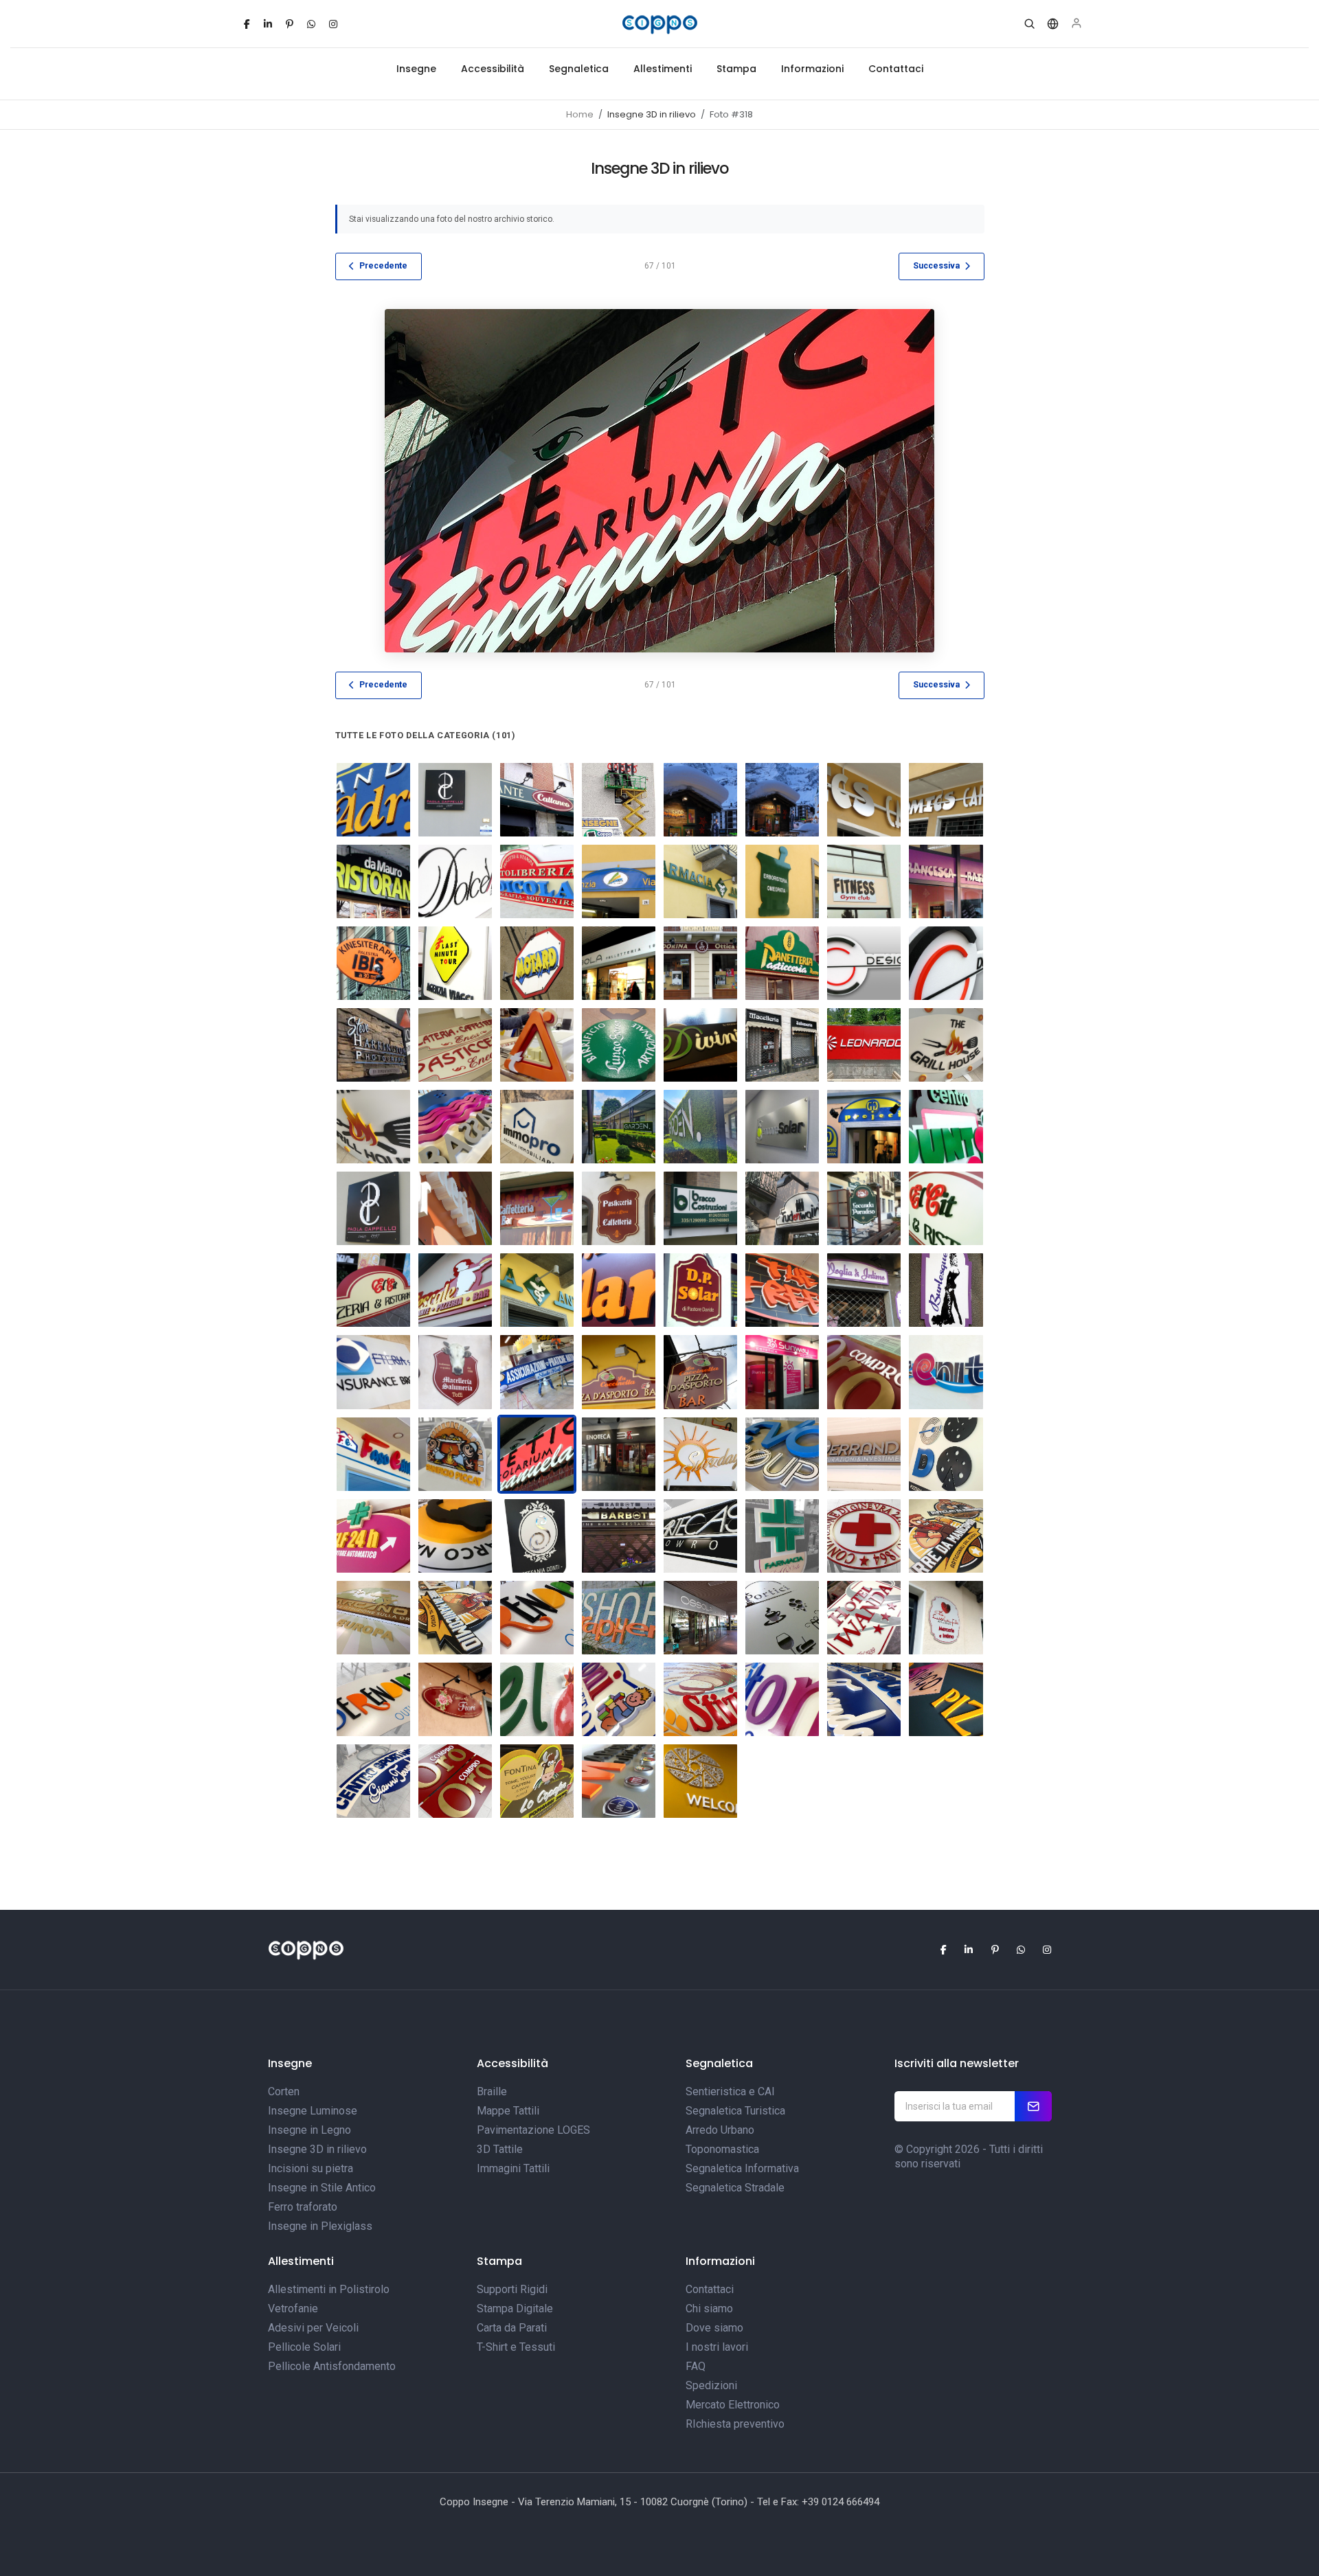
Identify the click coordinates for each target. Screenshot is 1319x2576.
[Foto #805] (700, 1045)
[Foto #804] (619, 1045)
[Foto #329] (619, 963)
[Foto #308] (864, 800)
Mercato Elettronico (733, 2405)
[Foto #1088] (455, 1454)
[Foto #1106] (537, 1781)
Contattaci (896, 69)
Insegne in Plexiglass (320, 2226)
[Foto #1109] (537, 1699)
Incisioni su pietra (311, 2168)
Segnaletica (579, 69)
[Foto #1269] (700, 1781)
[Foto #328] (864, 1127)
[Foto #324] (946, 881)
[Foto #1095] (619, 1781)
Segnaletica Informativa (742, 2168)
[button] (1029, 24)
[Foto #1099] (864, 1536)
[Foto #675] (619, 1208)
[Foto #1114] (700, 1699)
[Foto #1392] (537, 1127)
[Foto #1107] (782, 1618)
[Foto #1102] (455, 1618)
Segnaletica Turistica (735, 2111)
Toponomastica (722, 2149)
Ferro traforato (303, 2207)
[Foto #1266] (619, 1454)
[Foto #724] (373, 1045)
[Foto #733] (455, 1372)
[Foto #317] (455, 1290)
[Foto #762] (864, 1208)
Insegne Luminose (313, 2111)
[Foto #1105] (700, 1618)
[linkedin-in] (268, 24)
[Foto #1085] (782, 1454)
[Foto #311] (373, 881)
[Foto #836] (373, 1454)
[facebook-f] (247, 24)
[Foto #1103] (537, 1618)
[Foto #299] (455, 1208)
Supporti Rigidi (512, 2289)
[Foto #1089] (946, 1454)
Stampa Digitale (515, 2309)
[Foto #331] (782, 963)
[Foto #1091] (373, 1536)
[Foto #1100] (373, 1618)
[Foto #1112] (946, 1618)
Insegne (416, 69)
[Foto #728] (700, 1372)
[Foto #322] (864, 881)
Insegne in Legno (309, 2130)
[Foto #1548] (619, 1127)
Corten (284, 2091)
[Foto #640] (782, 1208)
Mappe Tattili (508, 2111)
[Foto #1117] (373, 1781)
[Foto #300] (537, 1208)
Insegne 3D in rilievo (317, 2149)
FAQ (696, 2366)
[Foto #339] (946, 963)
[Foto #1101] (946, 1536)
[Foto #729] (619, 1372)
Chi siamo (709, 2309)
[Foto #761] (537, 1372)
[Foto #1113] (619, 1699)
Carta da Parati (512, 2328)
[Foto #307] (782, 800)
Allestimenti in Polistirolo (329, 2289)
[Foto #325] (373, 963)
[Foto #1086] (864, 1454)
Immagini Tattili (513, 2168)
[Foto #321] (537, 1290)
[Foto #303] (455, 800)
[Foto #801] (537, 1045)
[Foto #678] (700, 1208)
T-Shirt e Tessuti (516, 2347)
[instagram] (333, 24)
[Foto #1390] (373, 1127)
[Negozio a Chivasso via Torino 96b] (782, 1372)
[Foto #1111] (373, 1699)
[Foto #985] (700, 1454)
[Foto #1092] (455, 1536)
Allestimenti (663, 69)
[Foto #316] (619, 881)
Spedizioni (711, 2385)
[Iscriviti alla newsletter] (1033, 2106)
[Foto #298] (373, 800)
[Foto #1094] (619, 1536)
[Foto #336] (946, 1290)
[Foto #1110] (455, 1699)
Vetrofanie (293, 2309)
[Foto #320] (782, 881)
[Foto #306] (700, 800)
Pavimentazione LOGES (533, 2130)
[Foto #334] (782, 1290)
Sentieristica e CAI (730, 2091)
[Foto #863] (373, 1372)
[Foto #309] (946, 800)
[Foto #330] (700, 963)
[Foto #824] (946, 1372)
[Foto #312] (455, 881)
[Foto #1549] (700, 1127)
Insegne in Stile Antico (322, 2188)
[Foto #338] (864, 963)
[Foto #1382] (946, 1045)
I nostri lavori (717, 2347)
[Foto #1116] (946, 1699)
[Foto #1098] (782, 1536)
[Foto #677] (373, 1290)
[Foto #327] (537, 963)
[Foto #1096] (700, 1536)
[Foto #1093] (537, 1536)
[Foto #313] (700, 1290)
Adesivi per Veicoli (313, 2328)
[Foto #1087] (455, 1781)
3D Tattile (500, 2149)
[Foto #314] (619, 1290)
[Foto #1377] (864, 1045)
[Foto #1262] (782, 1045)
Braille (492, 2091)
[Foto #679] (782, 1127)
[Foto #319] (700, 881)
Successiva (936, 266)
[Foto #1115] (782, 1699)
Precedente (383, 266)
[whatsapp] (311, 24)
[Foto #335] (864, 1290)
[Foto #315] (537, 881)
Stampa (736, 69)
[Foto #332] (946, 1127)
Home (580, 114)
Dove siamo (714, 2328)
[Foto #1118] (864, 1699)
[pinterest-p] (290, 24)
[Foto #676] (946, 1208)
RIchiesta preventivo (735, 2424)
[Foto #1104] (619, 1618)
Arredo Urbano (720, 2130)
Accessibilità (493, 69)
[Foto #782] (864, 1372)
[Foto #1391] (455, 1127)
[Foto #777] (455, 1045)
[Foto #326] (455, 963)
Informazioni (812, 69)
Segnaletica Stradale (735, 2188)
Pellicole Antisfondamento (332, 2366)
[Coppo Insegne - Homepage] (659, 24)
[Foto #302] (373, 1208)
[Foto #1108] (864, 1618)
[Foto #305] (619, 800)
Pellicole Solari (304, 2347)
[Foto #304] (537, 800)
